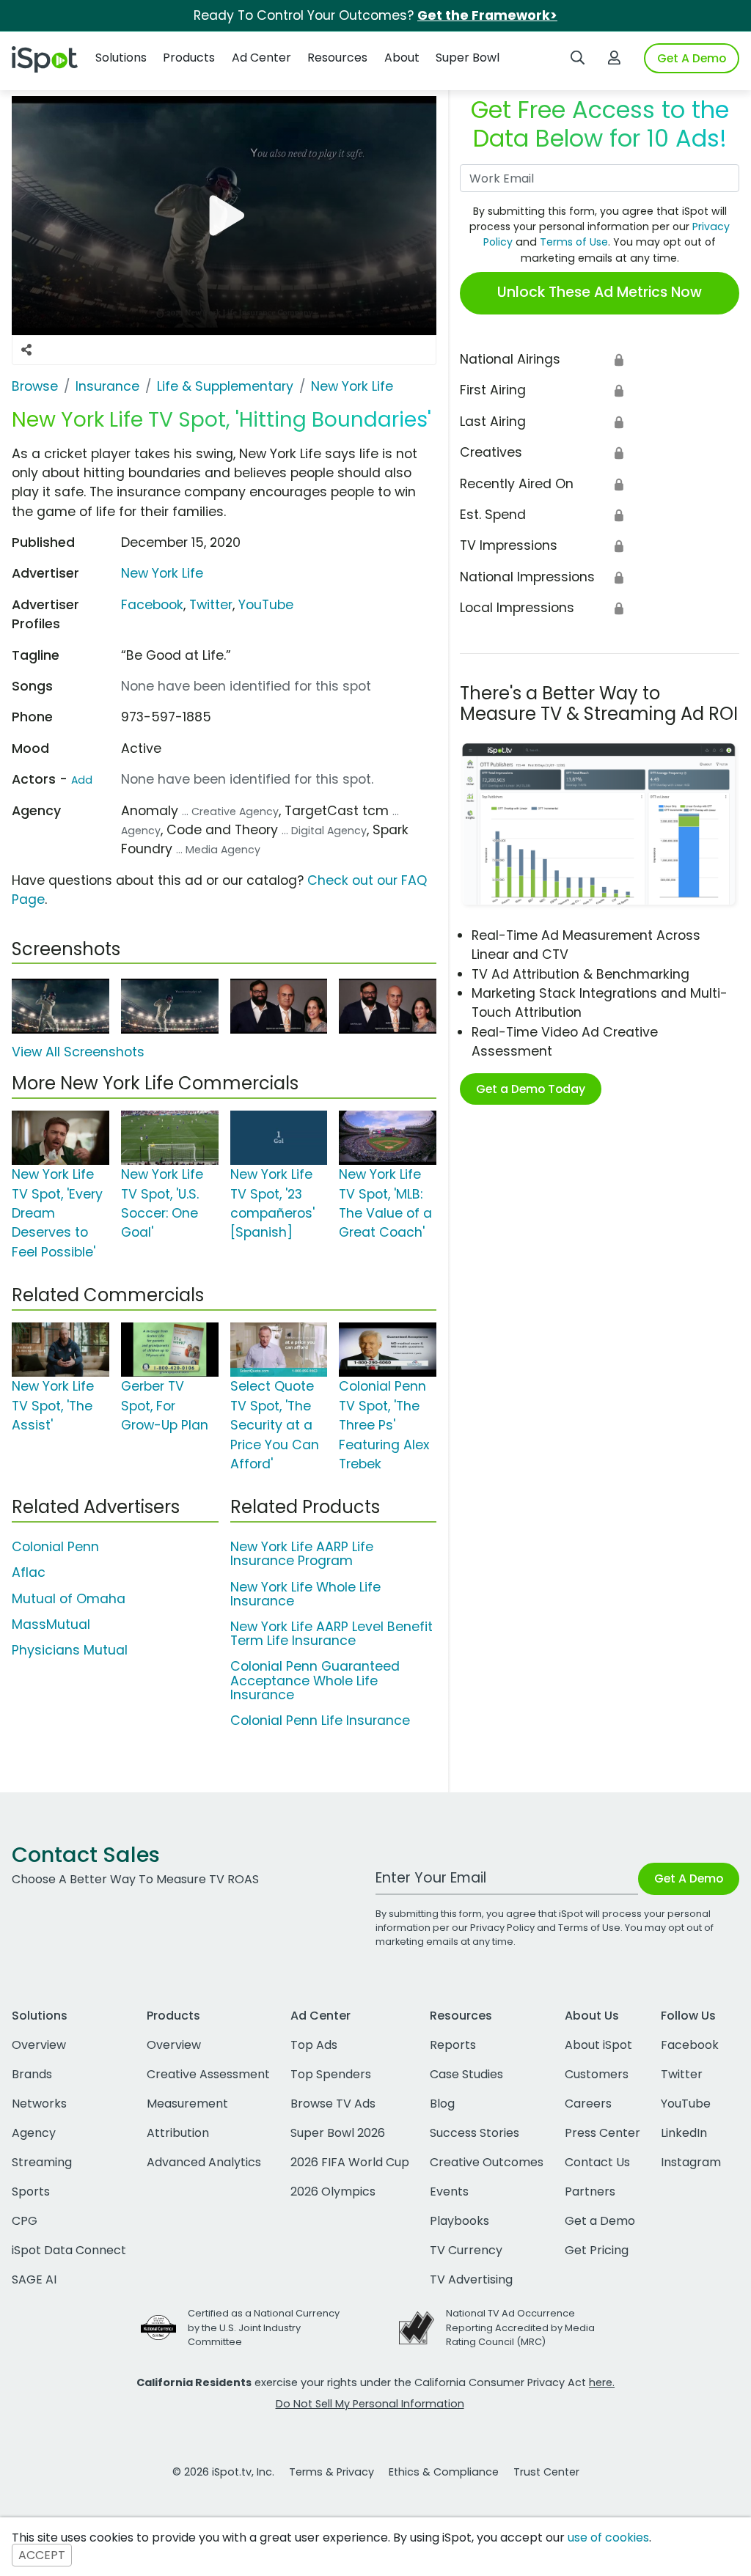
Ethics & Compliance (444, 2472)
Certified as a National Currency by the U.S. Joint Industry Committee (264, 2327)
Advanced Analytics (204, 2162)
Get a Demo (600, 2221)
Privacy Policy (502, 1928)
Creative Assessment (208, 2074)
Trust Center (546, 2472)
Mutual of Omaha (69, 1599)
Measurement (187, 2104)
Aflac (29, 1572)
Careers (588, 2104)
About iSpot (598, 2045)
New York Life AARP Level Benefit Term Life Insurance (331, 1634)
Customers (597, 2074)
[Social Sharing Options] (26, 350)
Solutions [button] (121, 58)
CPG (25, 2221)
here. (602, 2382)
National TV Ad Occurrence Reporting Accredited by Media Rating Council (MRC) (520, 2327)
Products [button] (189, 58)
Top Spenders (331, 2074)
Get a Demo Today (531, 1089)
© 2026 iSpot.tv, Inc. (223, 2472)
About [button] (402, 58)
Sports (31, 2192)
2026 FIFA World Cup (350, 2162)
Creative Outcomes (487, 2162)
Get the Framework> (487, 15)
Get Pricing (597, 2250)
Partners (590, 2192)
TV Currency (466, 2250)
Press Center (602, 2133)
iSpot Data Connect (69, 2250)
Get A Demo (692, 58)
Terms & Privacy (331, 2472)
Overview (39, 2045)
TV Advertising (471, 2279)
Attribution (178, 2133)
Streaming (42, 2162)
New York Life (162, 573)
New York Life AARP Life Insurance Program (302, 1554)
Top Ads (314, 2045)
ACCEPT (42, 2555)
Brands (32, 2074)
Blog (442, 2104)
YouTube (266, 605)
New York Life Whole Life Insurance (305, 1594)
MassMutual (51, 1624)
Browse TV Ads (333, 2104)
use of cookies (608, 2538)
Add (82, 780)
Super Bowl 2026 (338, 2133)
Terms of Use (574, 242)
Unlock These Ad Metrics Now (600, 292)
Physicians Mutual (70, 1650)
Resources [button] (337, 58)
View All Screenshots (78, 1052)
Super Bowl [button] (468, 58)
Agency (34, 2133)
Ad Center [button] (261, 58)
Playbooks (459, 2221)
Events (449, 2192)
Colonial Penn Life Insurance (320, 1721)
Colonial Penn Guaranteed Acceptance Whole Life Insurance (315, 1680)
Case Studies (466, 2074)
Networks (39, 2104)
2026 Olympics (333, 2192)
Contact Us (597, 2162)
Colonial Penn (55, 1547)
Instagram (691, 2162)
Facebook (152, 605)
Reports (453, 2045)
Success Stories (475, 2133)
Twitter (211, 605)
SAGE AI (34, 2279)
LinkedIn (684, 2133)
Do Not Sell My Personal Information (370, 2404)
